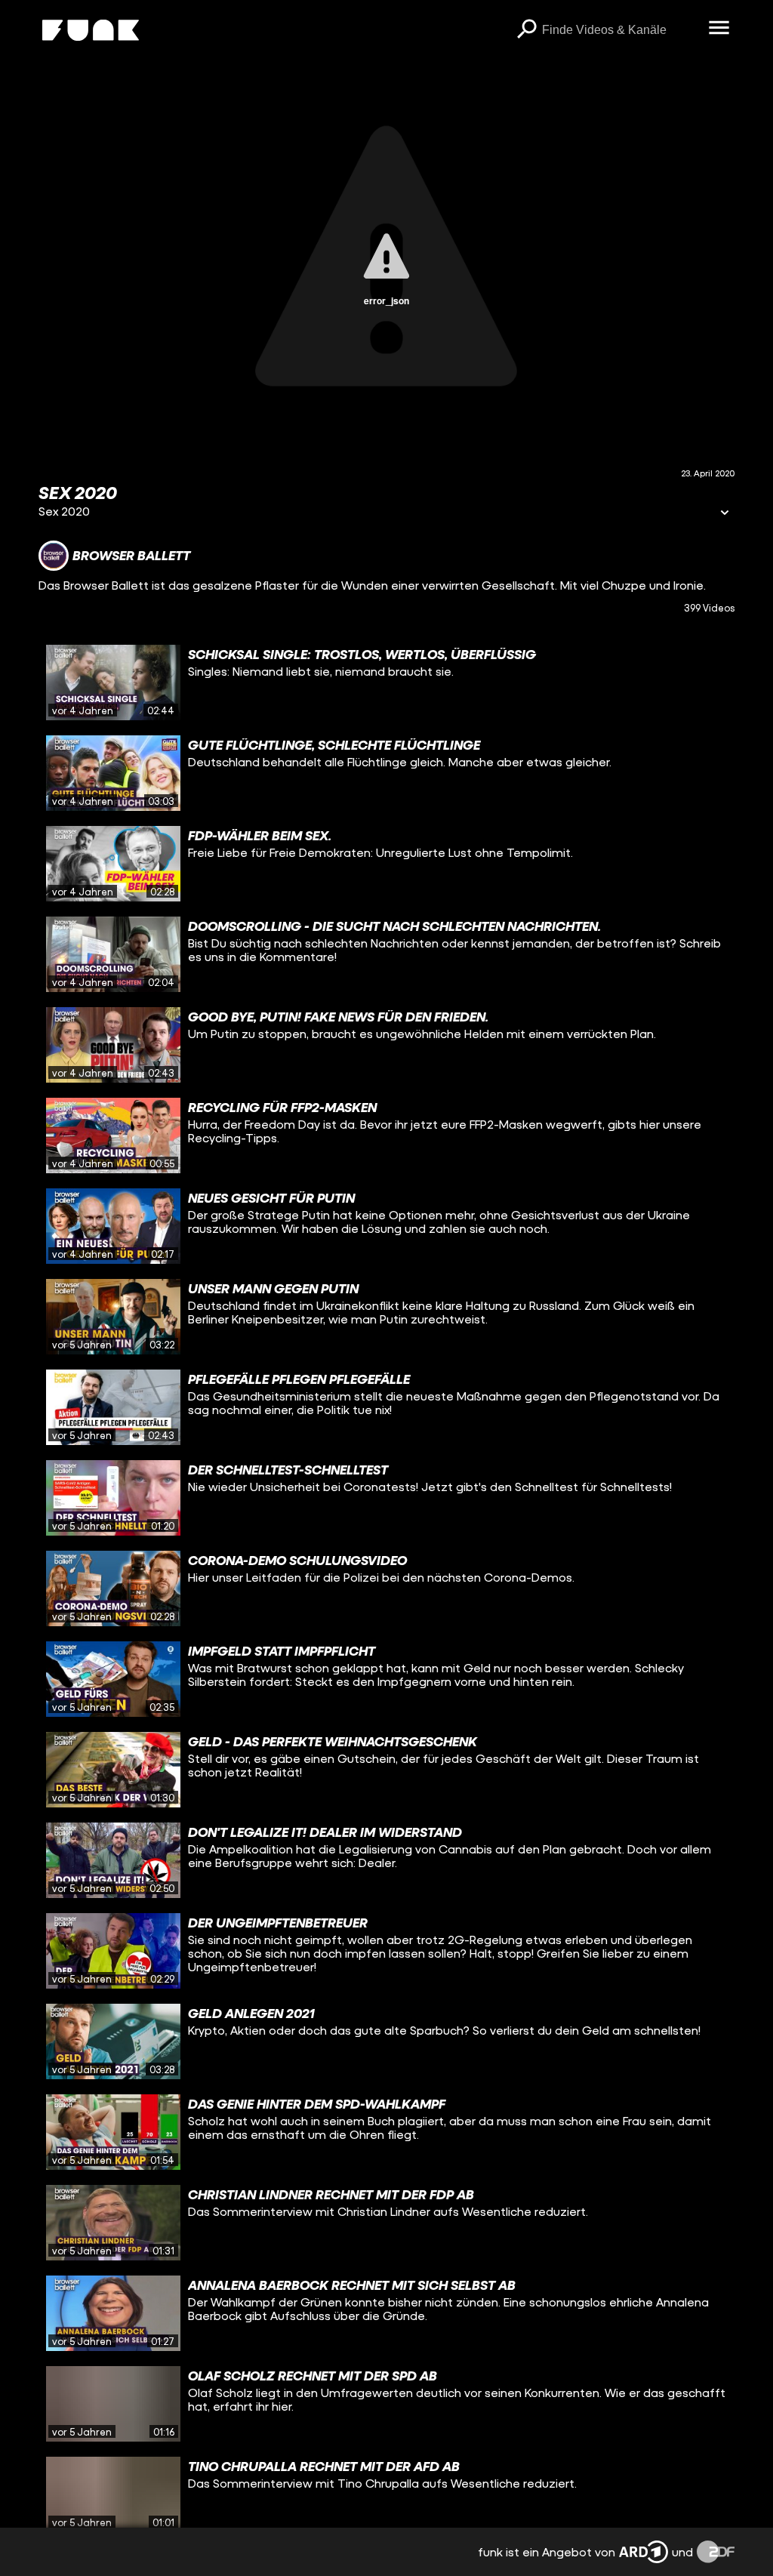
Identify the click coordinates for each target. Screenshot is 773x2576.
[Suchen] (527, 30)
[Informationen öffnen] (725, 514)
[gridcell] (386, 683)
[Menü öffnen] (719, 29)
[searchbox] (620, 30)
